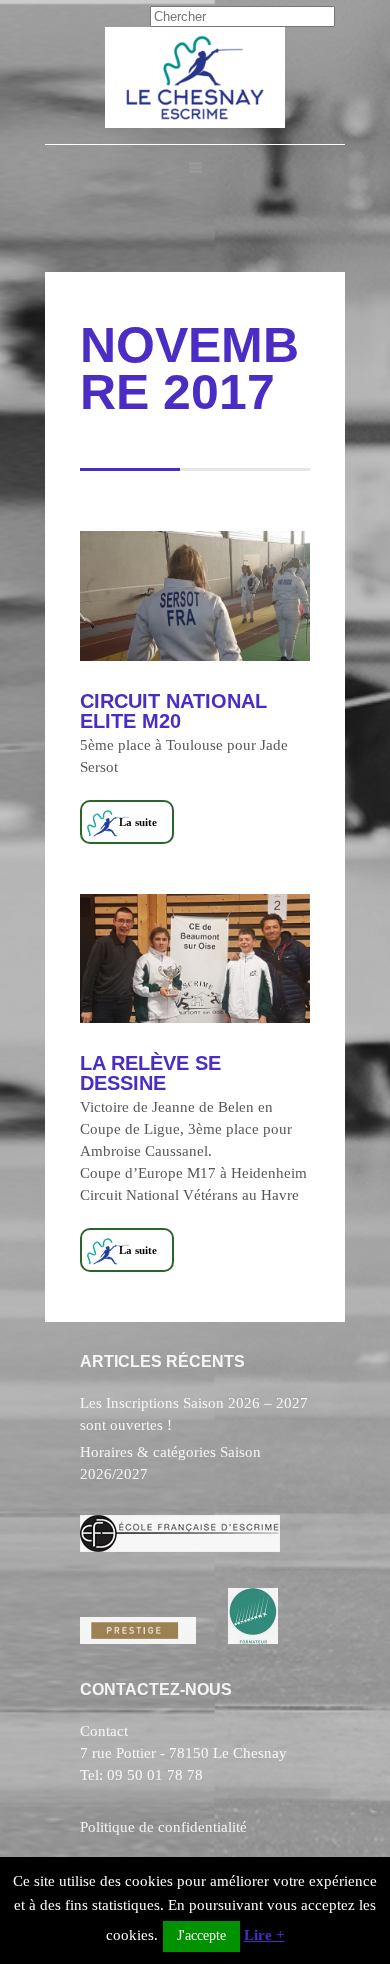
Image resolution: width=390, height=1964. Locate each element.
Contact (104, 1731)
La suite (138, 822)
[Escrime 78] (195, 123)
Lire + (264, 1935)
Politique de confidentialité (163, 1827)
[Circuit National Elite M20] (195, 596)
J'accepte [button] (201, 1935)
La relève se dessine (150, 1073)
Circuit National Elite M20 (173, 711)
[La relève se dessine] (195, 959)
